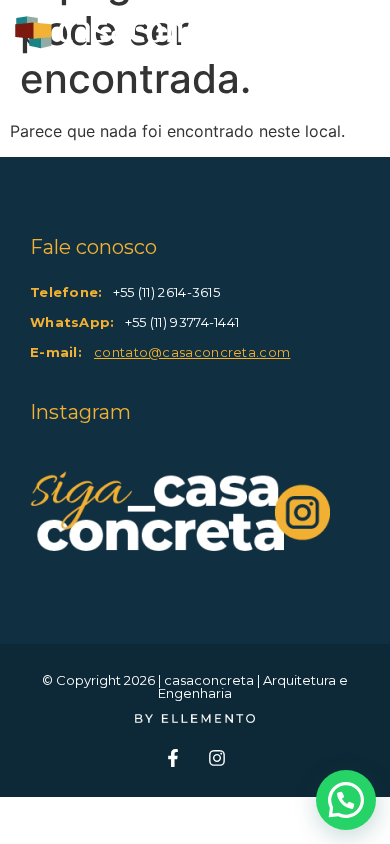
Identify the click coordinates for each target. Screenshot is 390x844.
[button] (346, 800)
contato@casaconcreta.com (192, 352)
